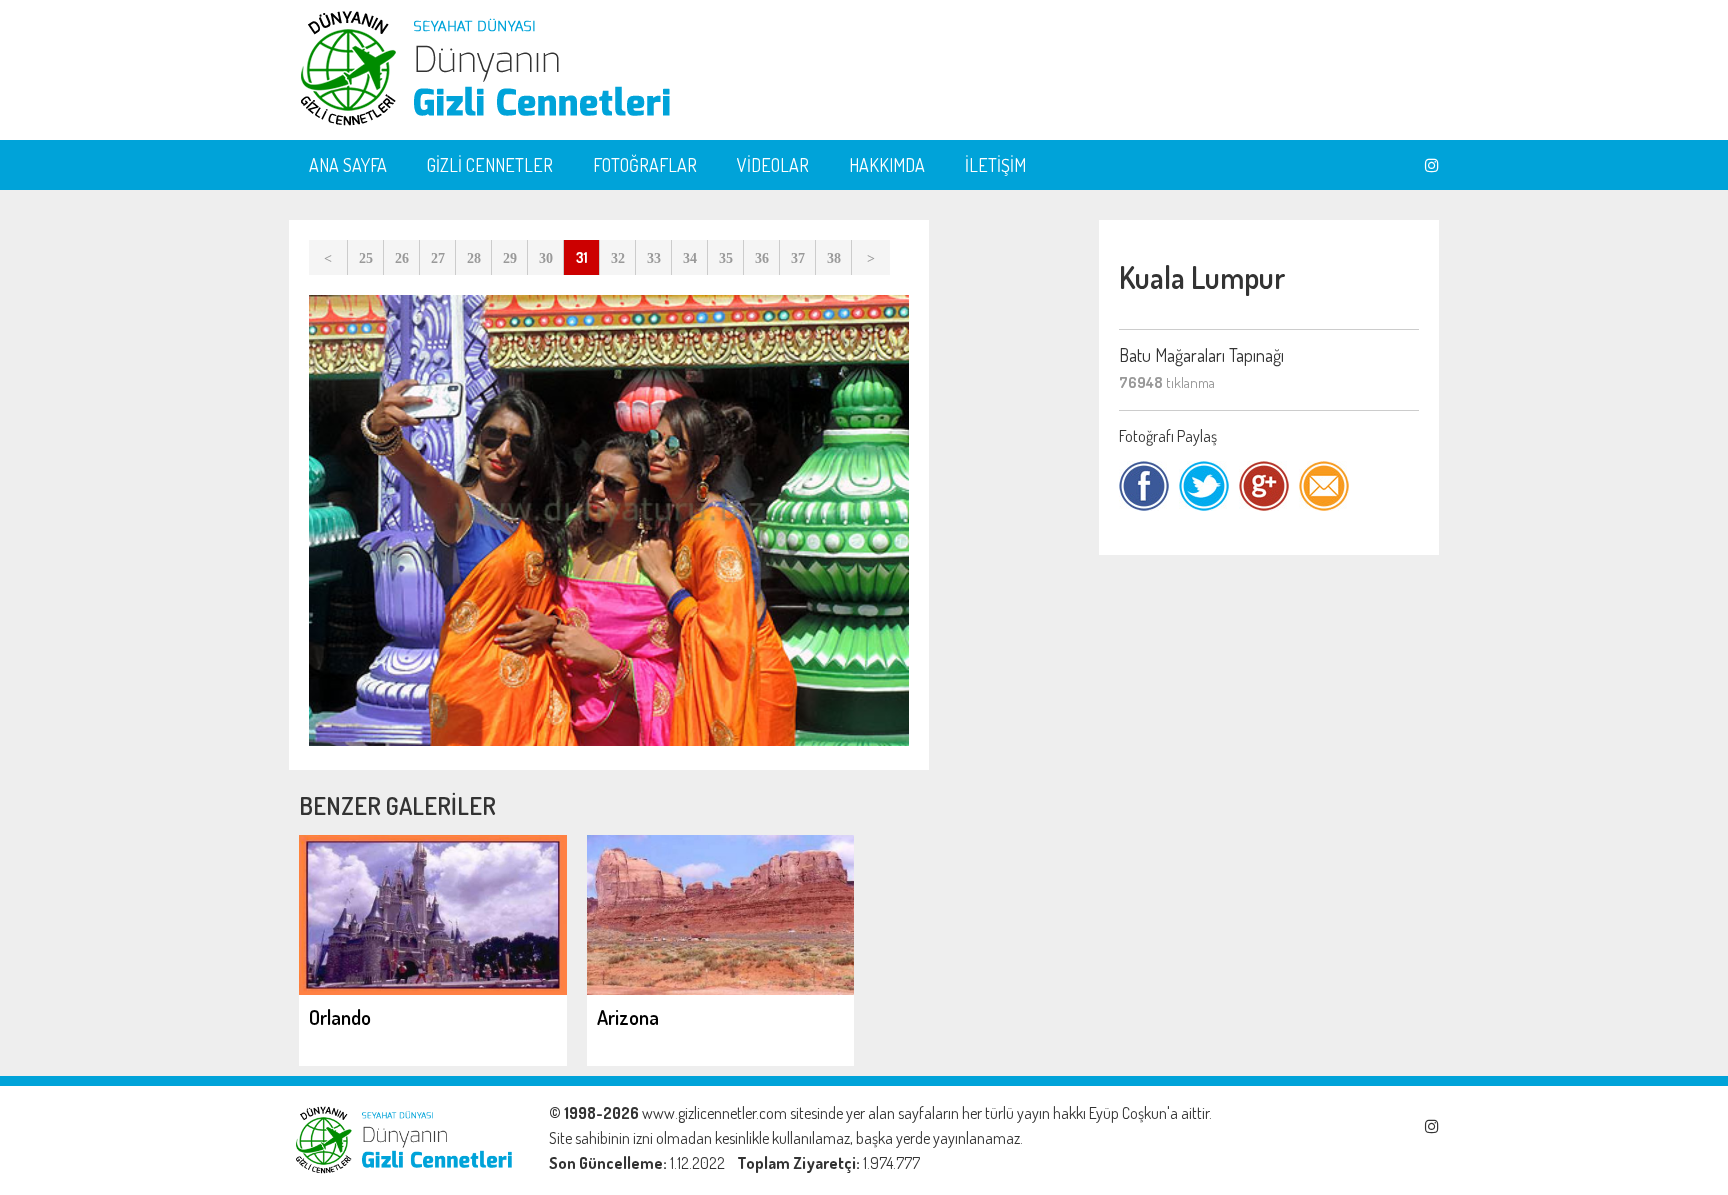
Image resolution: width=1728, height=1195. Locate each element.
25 (366, 258)
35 (726, 258)
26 (402, 258)
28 (474, 258)
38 (834, 258)
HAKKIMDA (887, 165)
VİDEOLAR (773, 165)
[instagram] (1432, 165)
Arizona (628, 1017)
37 (798, 258)
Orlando (340, 1017)
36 (762, 258)
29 (510, 258)
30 (546, 258)
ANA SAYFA (348, 165)
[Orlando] (433, 989)
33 (654, 258)
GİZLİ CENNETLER (490, 165)
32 (618, 258)
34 (690, 258)
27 (438, 258)
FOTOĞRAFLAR (645, 165)
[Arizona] (721, 989)
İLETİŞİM (995, 165)
